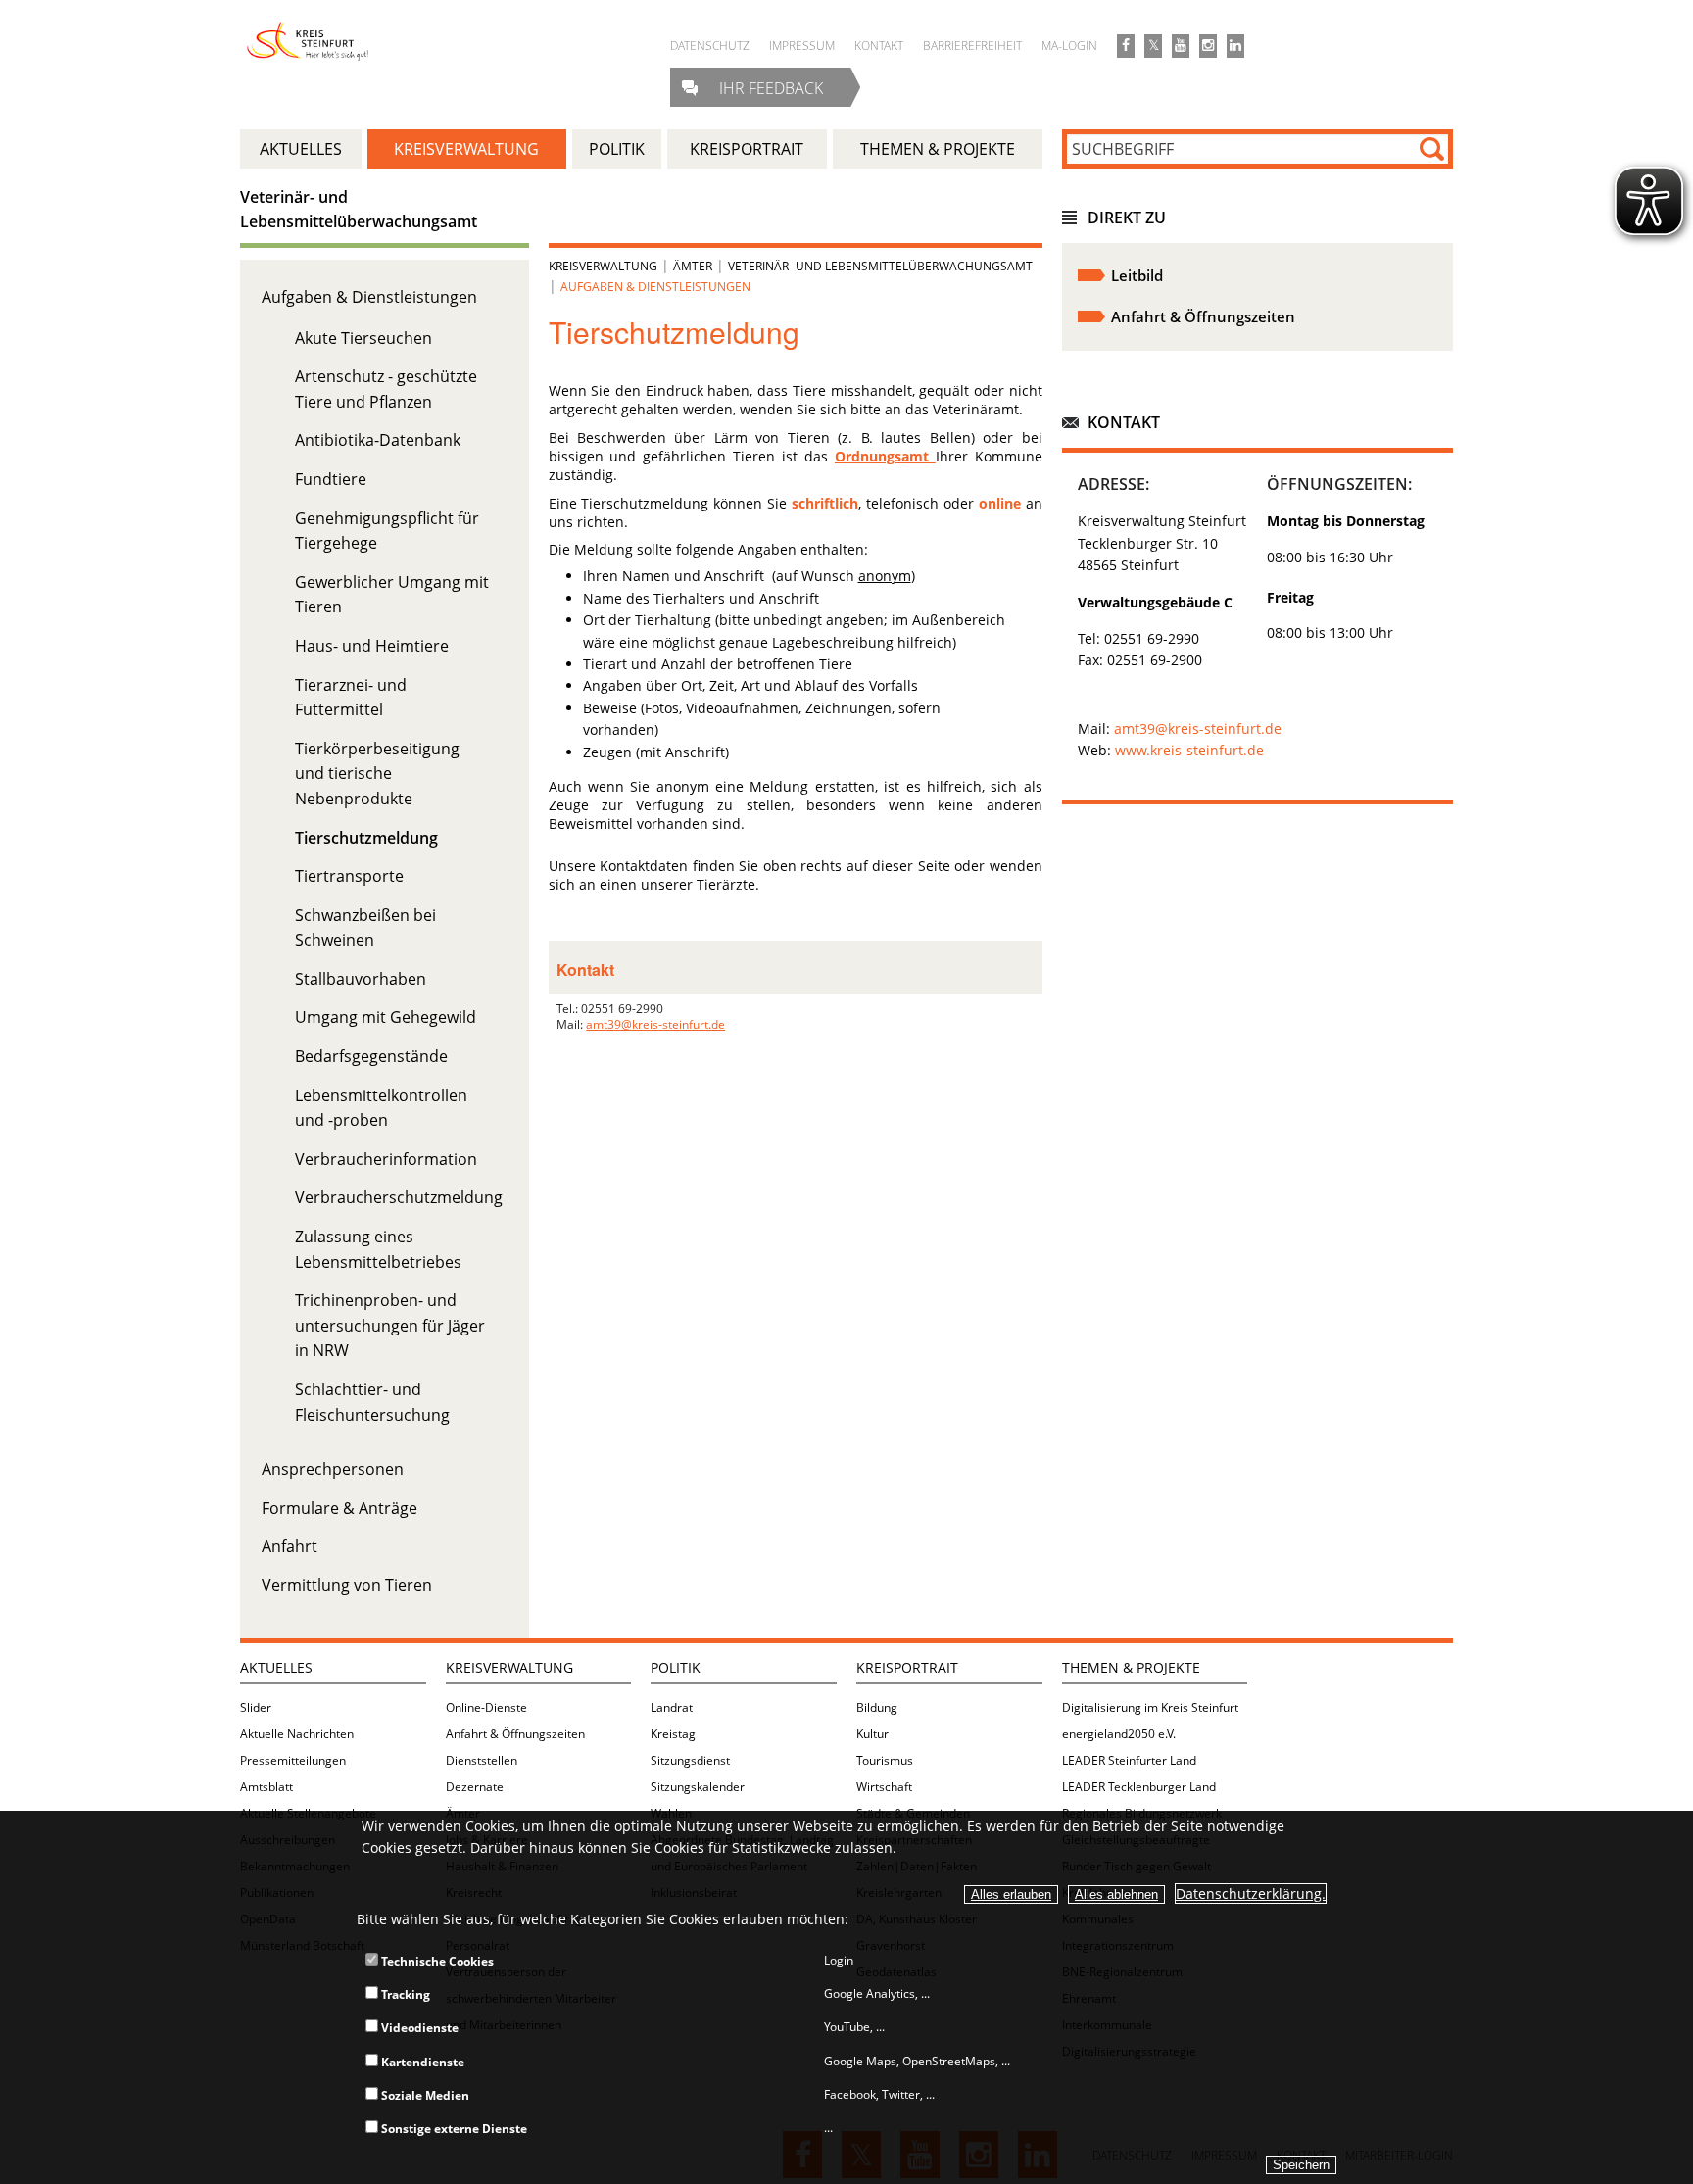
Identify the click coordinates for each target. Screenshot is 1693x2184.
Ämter (693, 266)
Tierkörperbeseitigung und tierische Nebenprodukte (377, 774)
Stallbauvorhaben (361, 979)
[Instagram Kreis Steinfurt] (1208, 46)
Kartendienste (421, 2062)
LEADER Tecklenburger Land (1139, 1787)
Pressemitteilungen (293, 1760)
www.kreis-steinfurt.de (1189, 750)
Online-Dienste (486, 1707)
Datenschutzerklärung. (1251, 1893)
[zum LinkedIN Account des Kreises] (1235, 46)
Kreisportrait (907, 1667)
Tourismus (885, 1760)
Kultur (872, 1734)
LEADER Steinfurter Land (1129, 1760)
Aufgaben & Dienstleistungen (369, 297)
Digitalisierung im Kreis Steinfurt (1150, 1707)
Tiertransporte (349, 876)
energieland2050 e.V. (1119, 1734)
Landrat (672, 1707)
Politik (676, 1667)
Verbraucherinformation (386, 1159)
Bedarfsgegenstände (371, 1056)
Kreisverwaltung (603, 266)
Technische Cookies (436, 1961)
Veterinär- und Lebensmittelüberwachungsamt (880, 266)
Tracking (404, 1994)
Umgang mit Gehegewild (386, 1017)
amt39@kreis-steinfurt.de (655, 1024)
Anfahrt (290, 1546)
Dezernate (475, 1787)
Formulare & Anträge (339, 1508)
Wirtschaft (884, 1787)
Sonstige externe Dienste (453, 2129)
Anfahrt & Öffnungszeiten (515, 1734)
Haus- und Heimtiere (372, 646)
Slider (256, 1707)
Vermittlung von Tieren (347, 1585)
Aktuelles (276, 1667)
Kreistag (673, 1734)
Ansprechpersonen (333, 1469)
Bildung (877, 1707)
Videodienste (418, 2028)
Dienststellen (482, 1760)
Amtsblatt (266, 1787)
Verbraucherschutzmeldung (399, 1197)
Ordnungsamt (885, 456)
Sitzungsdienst (690, 1760)
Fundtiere (331, 479)
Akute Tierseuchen (363, 338)
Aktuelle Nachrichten (297, 1734)
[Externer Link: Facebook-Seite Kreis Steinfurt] (1126, 46)
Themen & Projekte (1131, 1667)
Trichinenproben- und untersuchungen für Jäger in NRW (390, 1325)
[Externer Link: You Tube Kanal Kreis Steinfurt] (1181, 46)
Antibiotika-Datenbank (378, 440)
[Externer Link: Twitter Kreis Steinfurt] (1153, 46)
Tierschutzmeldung (366, 838)
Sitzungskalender (698, 1787)
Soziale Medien (424, 2095)
